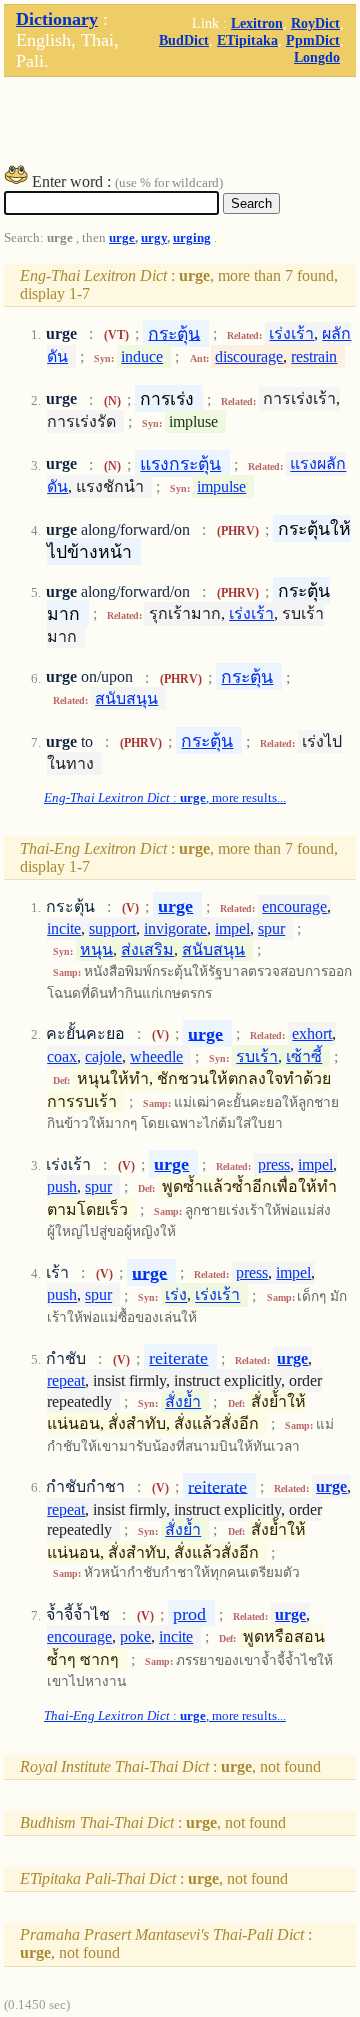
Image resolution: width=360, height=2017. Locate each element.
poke (135, 1636)
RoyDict (315, 23)
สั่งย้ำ (183, 1401)
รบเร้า (257, 1056)
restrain (314, 356)
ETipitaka (247, 40)
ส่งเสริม (147, 949)
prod (189, 1614)
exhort (312, 1033)
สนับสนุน (126, 698)
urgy (154, 238)
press (274, 1164)
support (112, 928)
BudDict (184, 40)
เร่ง (176, 1295)
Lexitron (257, 23)
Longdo (317, 57)
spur (271, 928)
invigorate (175, 928)
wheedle (156, 1056)
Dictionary (57, 19)
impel (232, 928)
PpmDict (313, 40)
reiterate (178, 1358)
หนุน (96, 949)
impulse (221, 486)
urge (122, 238)
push (62, 1186)
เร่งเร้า (291, 333)
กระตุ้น (174, 333)
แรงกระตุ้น (180, 464)
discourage (249, 356)
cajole (103, 1056)
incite (64, 928)
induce (142, 356)
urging (192, 238)
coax (62, 1056)
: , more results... (165, 798)
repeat (66, 1380)
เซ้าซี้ (304, 1056)
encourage (294, 906)
